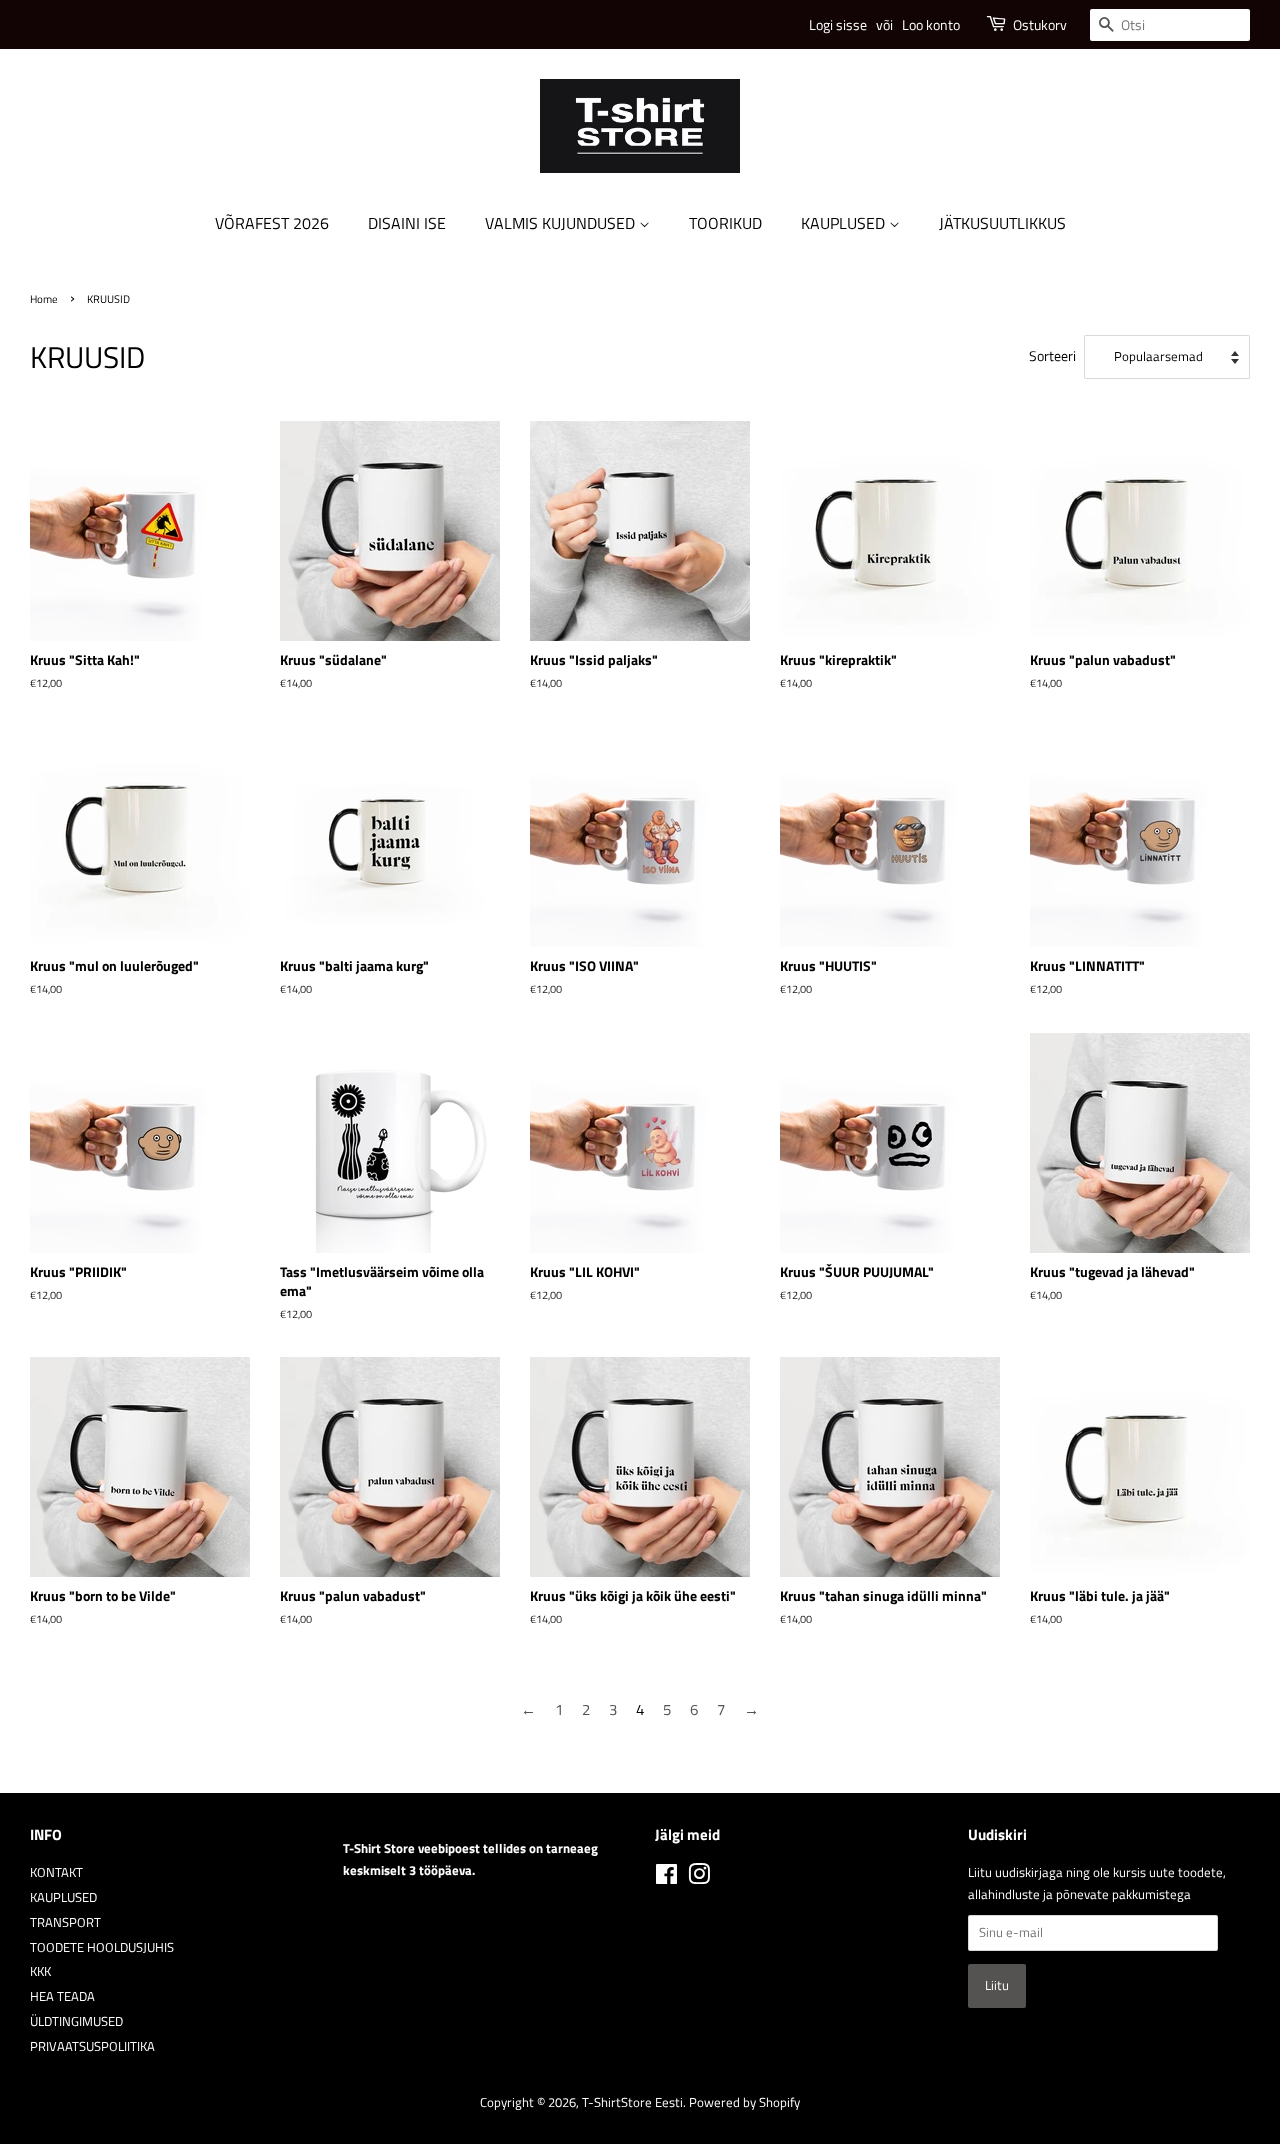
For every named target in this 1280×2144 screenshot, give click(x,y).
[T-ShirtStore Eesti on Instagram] (699, 1878)
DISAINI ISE (407, 223)
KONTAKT (56, 1872)
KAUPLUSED (845, 223)
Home (44, 298)
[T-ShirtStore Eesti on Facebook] (666, 1878)
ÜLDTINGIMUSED (76, 2021)
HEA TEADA (62, 1996)
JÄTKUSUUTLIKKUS (1002, 223)
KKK (40, 1971)
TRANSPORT (65, 1922)
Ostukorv (1040, 24)
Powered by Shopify (744, 2102)
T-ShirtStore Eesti (632, 2102)
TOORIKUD (725, 223)
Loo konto (931, 24)
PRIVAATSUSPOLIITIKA (92, 2046)
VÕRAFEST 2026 (272, 223)
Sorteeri (1052, 356)
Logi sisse (838, 24)
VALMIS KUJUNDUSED (562, 223)
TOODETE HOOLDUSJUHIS (102, 1947)
